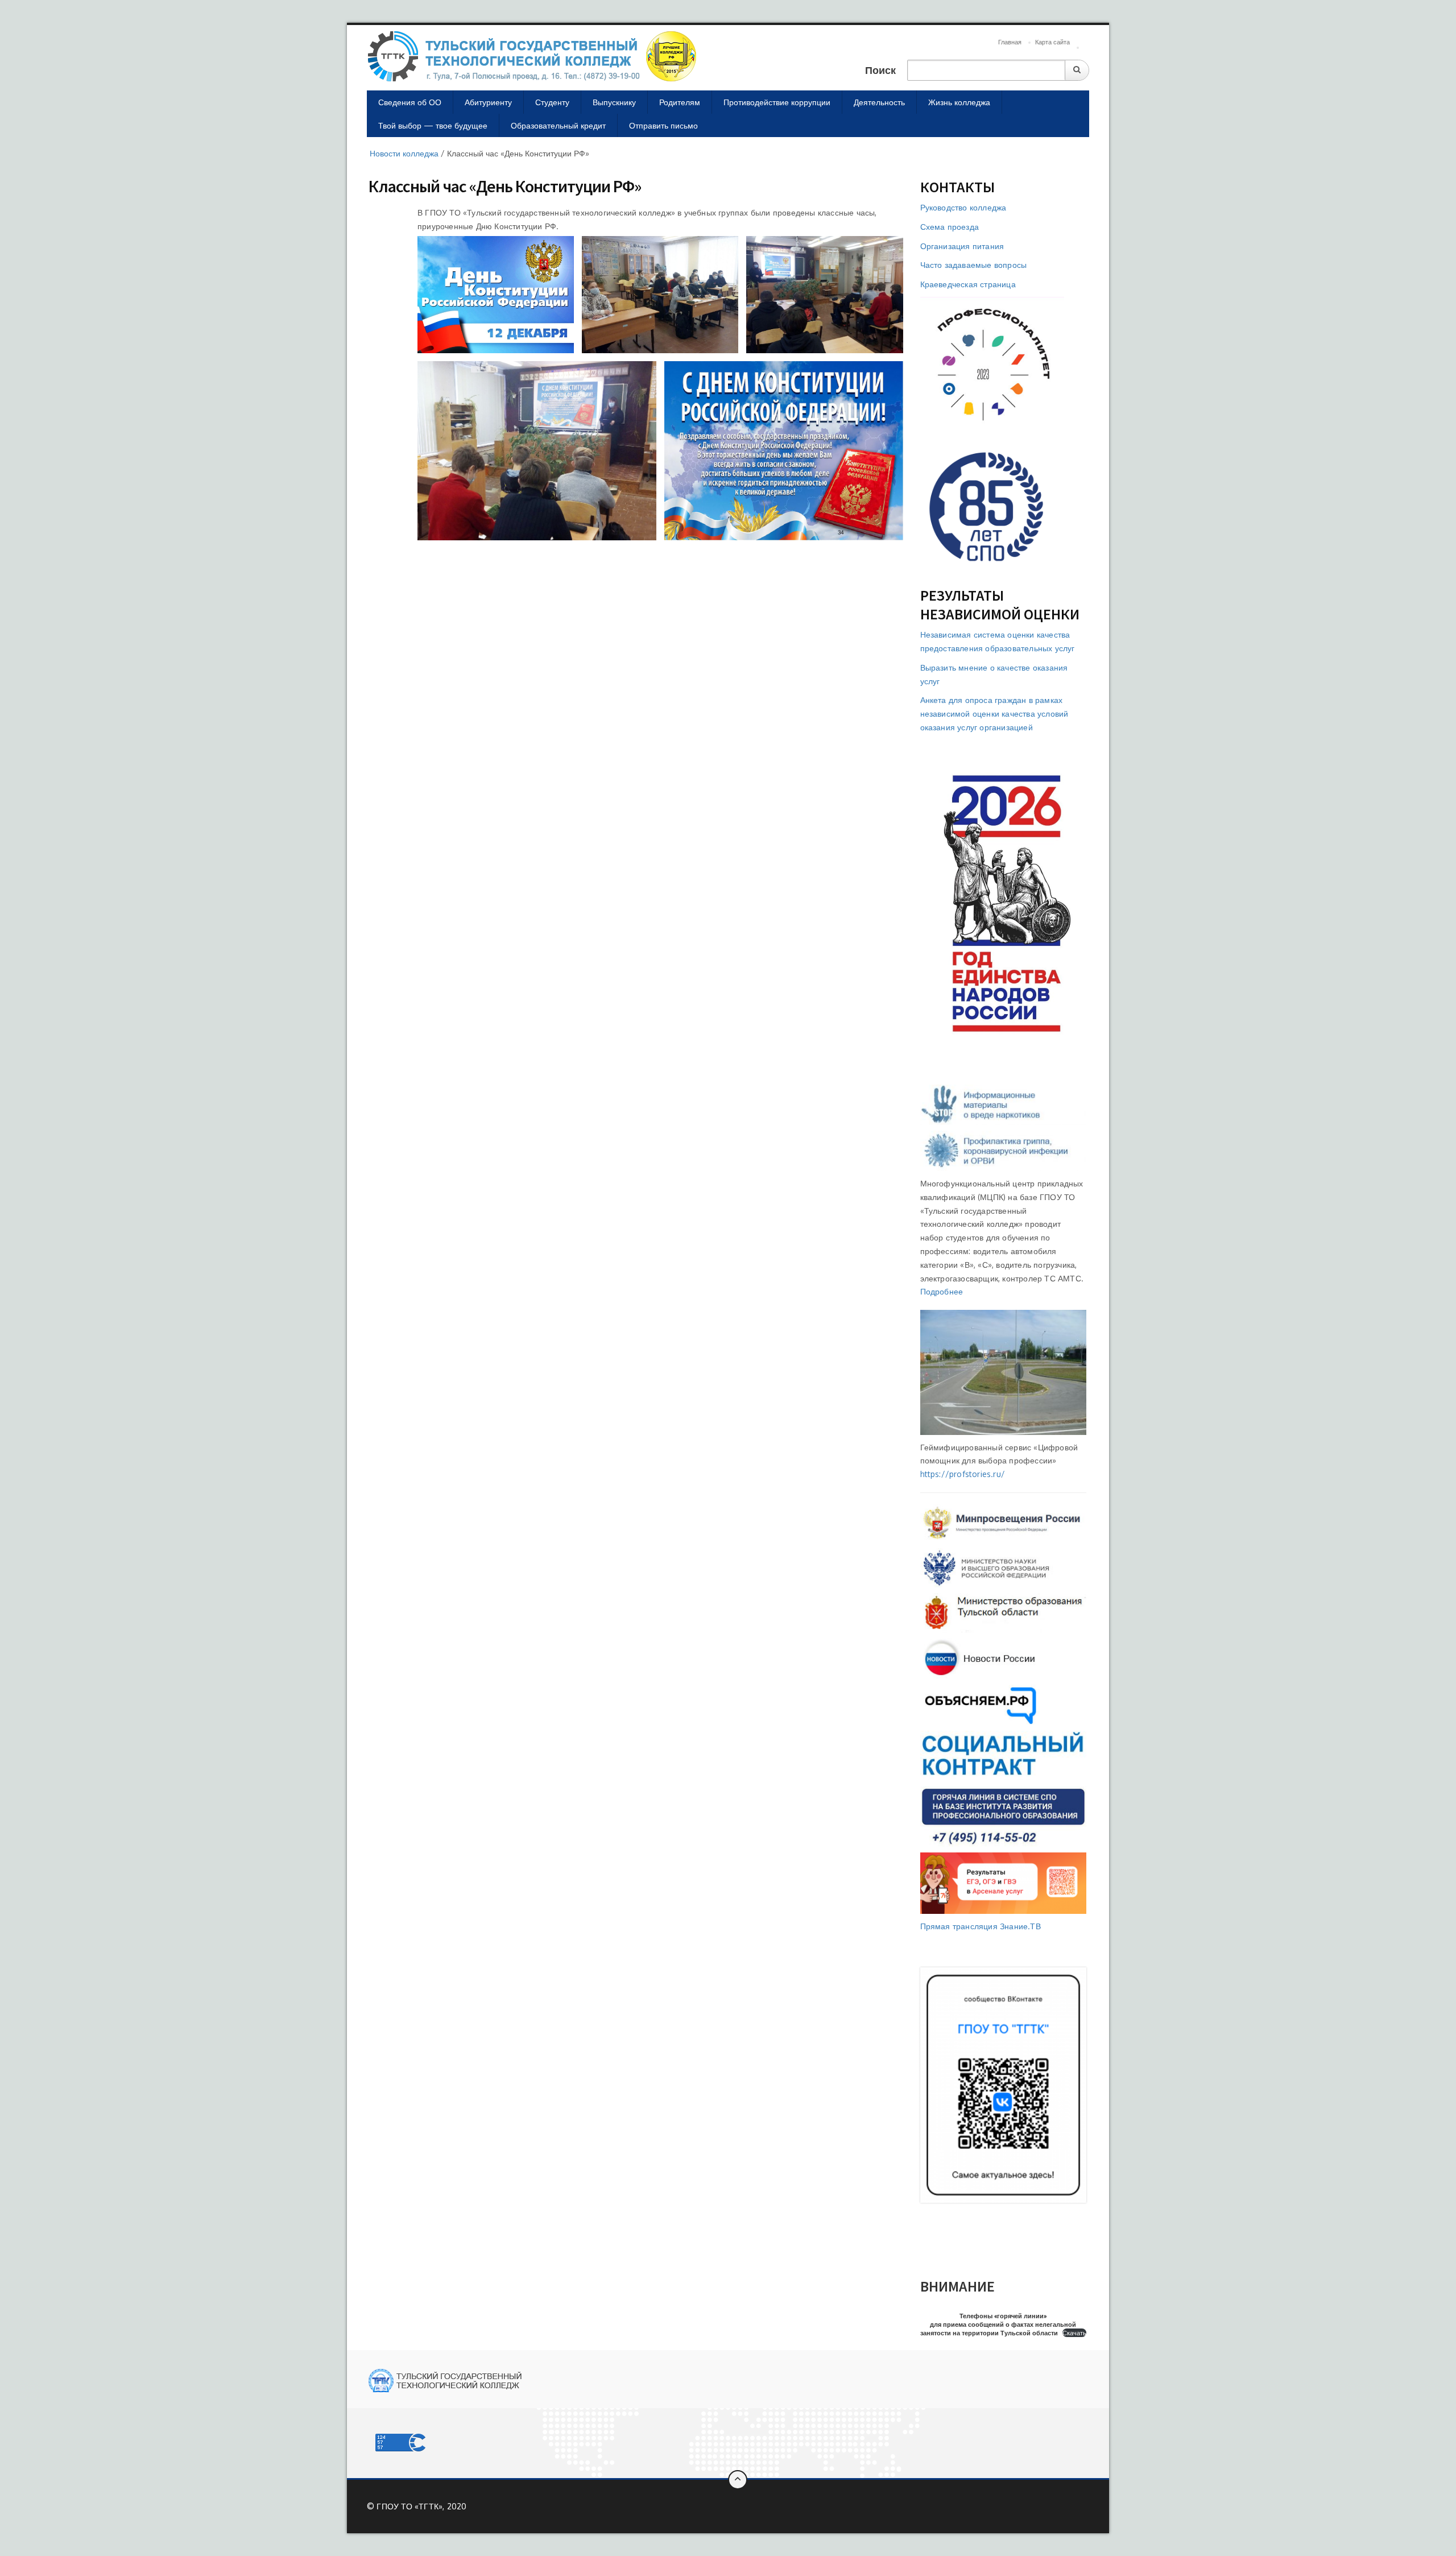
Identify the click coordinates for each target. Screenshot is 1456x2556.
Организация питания (962, 246)
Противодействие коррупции (777, 102)
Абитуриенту (488, 102)
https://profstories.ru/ (963, 1474)
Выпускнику (614, 102)
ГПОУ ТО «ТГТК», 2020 (421, 2506)
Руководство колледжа (963, 207)
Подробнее (942, 1291)
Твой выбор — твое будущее (433, 125)
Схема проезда (950, 227)
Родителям (680, 102)
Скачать (1074, 2333)
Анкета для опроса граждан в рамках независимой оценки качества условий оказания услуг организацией (994, 714)
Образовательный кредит (558, 125)
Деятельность (879, 102)
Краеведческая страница (968, 284)
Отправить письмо (663, 125)
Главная (1010, 42)
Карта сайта (1052, 42)
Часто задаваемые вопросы (974, 265)
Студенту (552, 102)
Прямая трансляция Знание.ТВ (981, 1926)
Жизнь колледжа (959, 102)
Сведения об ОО (410, 102)
